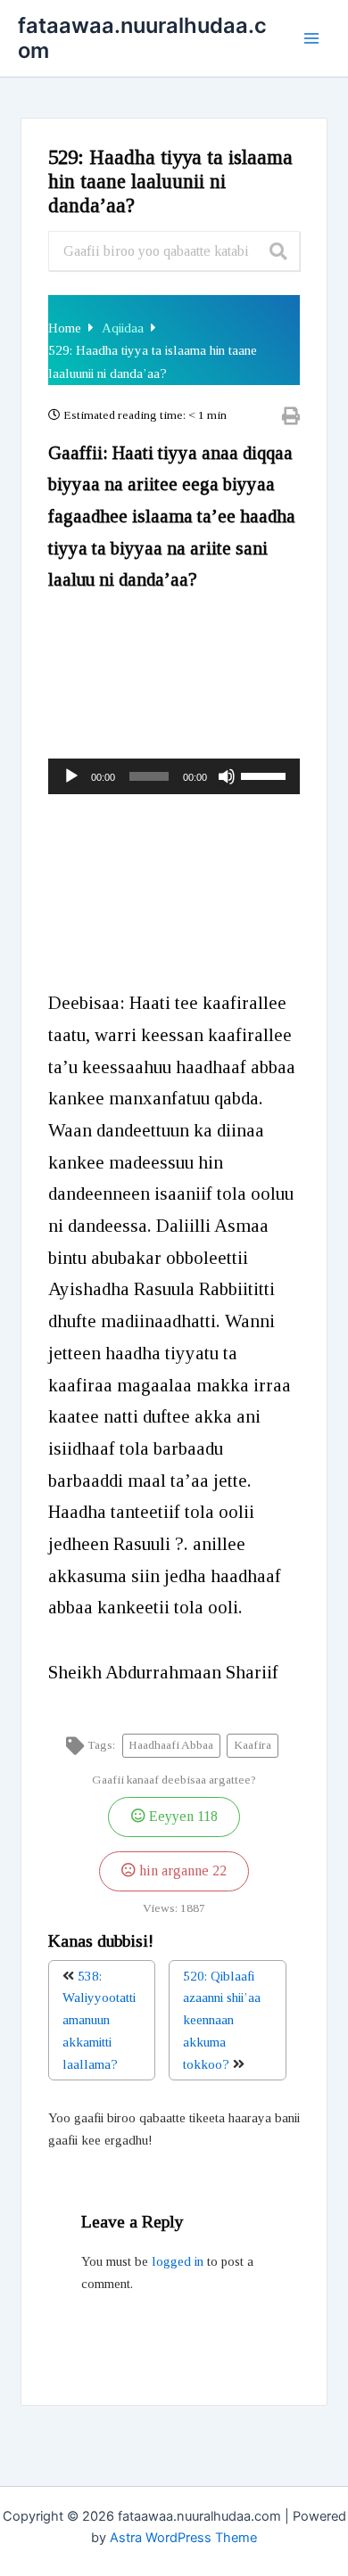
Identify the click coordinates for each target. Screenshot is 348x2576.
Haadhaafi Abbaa (171, 1745)
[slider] (266, 775)
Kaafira (253, 1745)
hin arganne (181, 1871)
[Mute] (227, 776)
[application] (174, 776)
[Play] (71, 776)
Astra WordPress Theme (183, 2538)
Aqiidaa (124, 328)
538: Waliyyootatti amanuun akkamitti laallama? (99, 2020)
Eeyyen (182, 1817)
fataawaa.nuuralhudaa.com (142, 38)
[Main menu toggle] (311, 38)
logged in (178, 2261)
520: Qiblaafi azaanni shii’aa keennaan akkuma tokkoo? (222, 2020)
